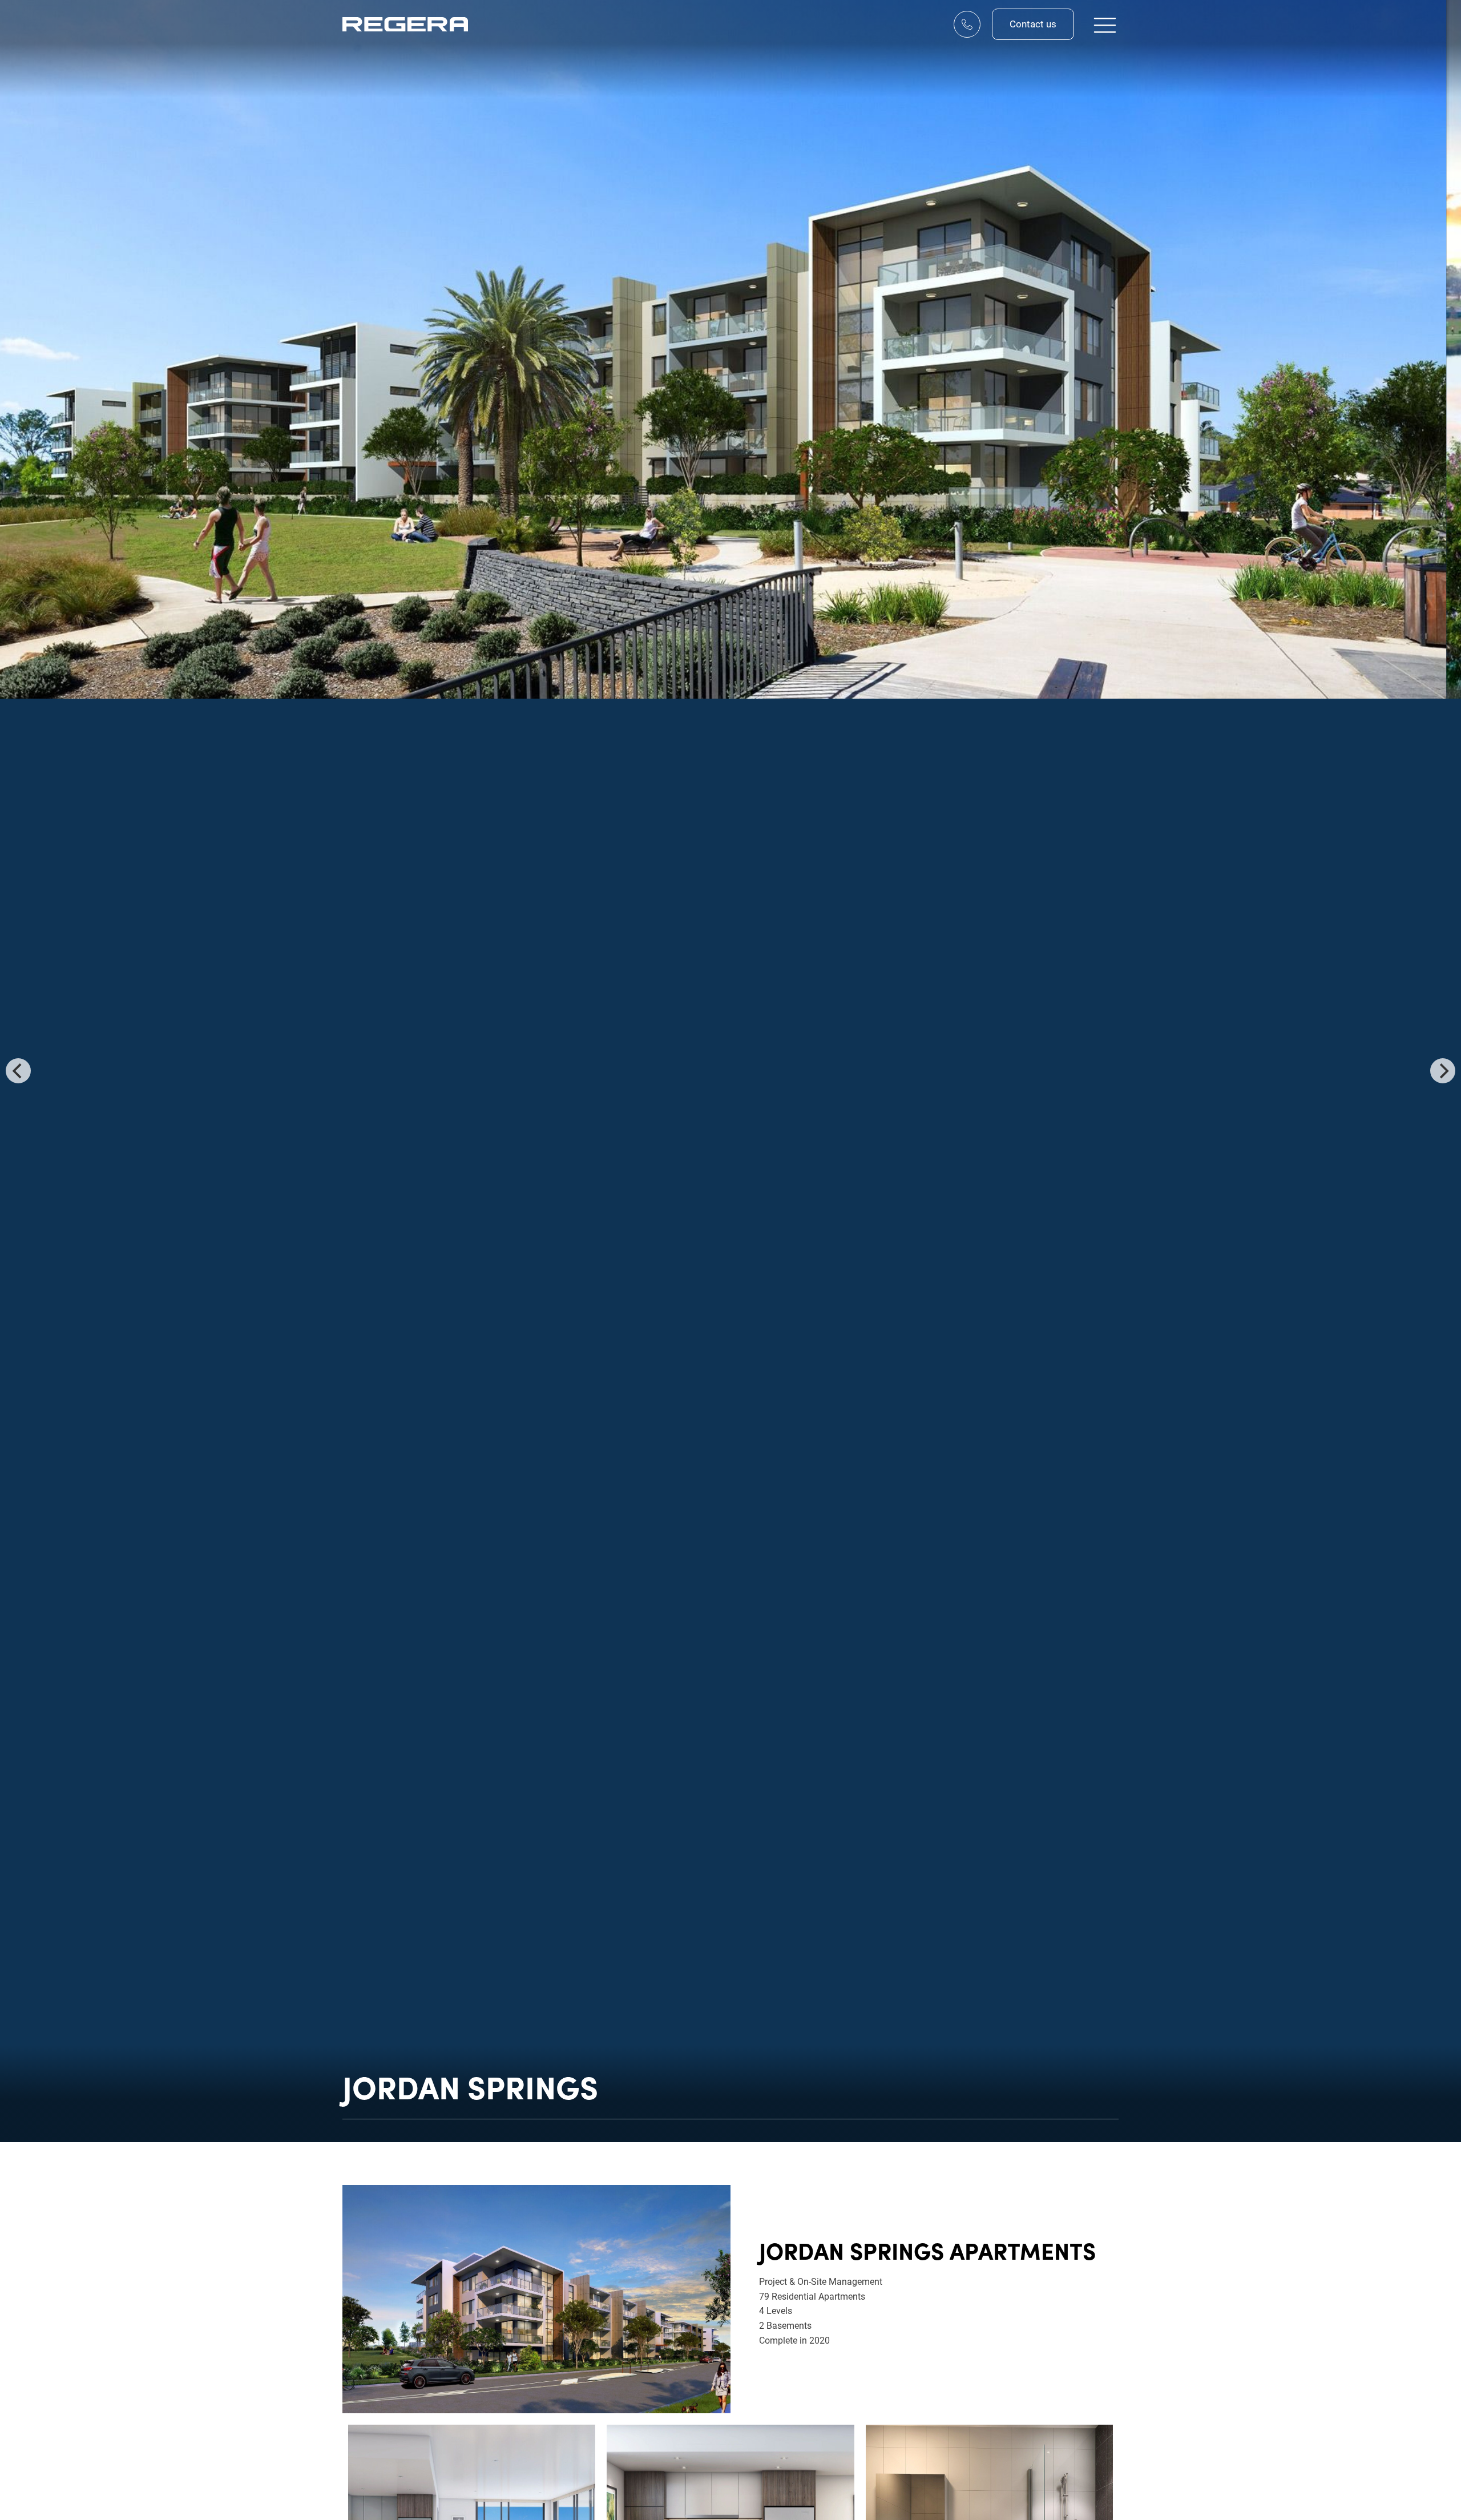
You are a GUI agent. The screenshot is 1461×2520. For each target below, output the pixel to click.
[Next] (1443, 1071)
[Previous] (18, 1071)
